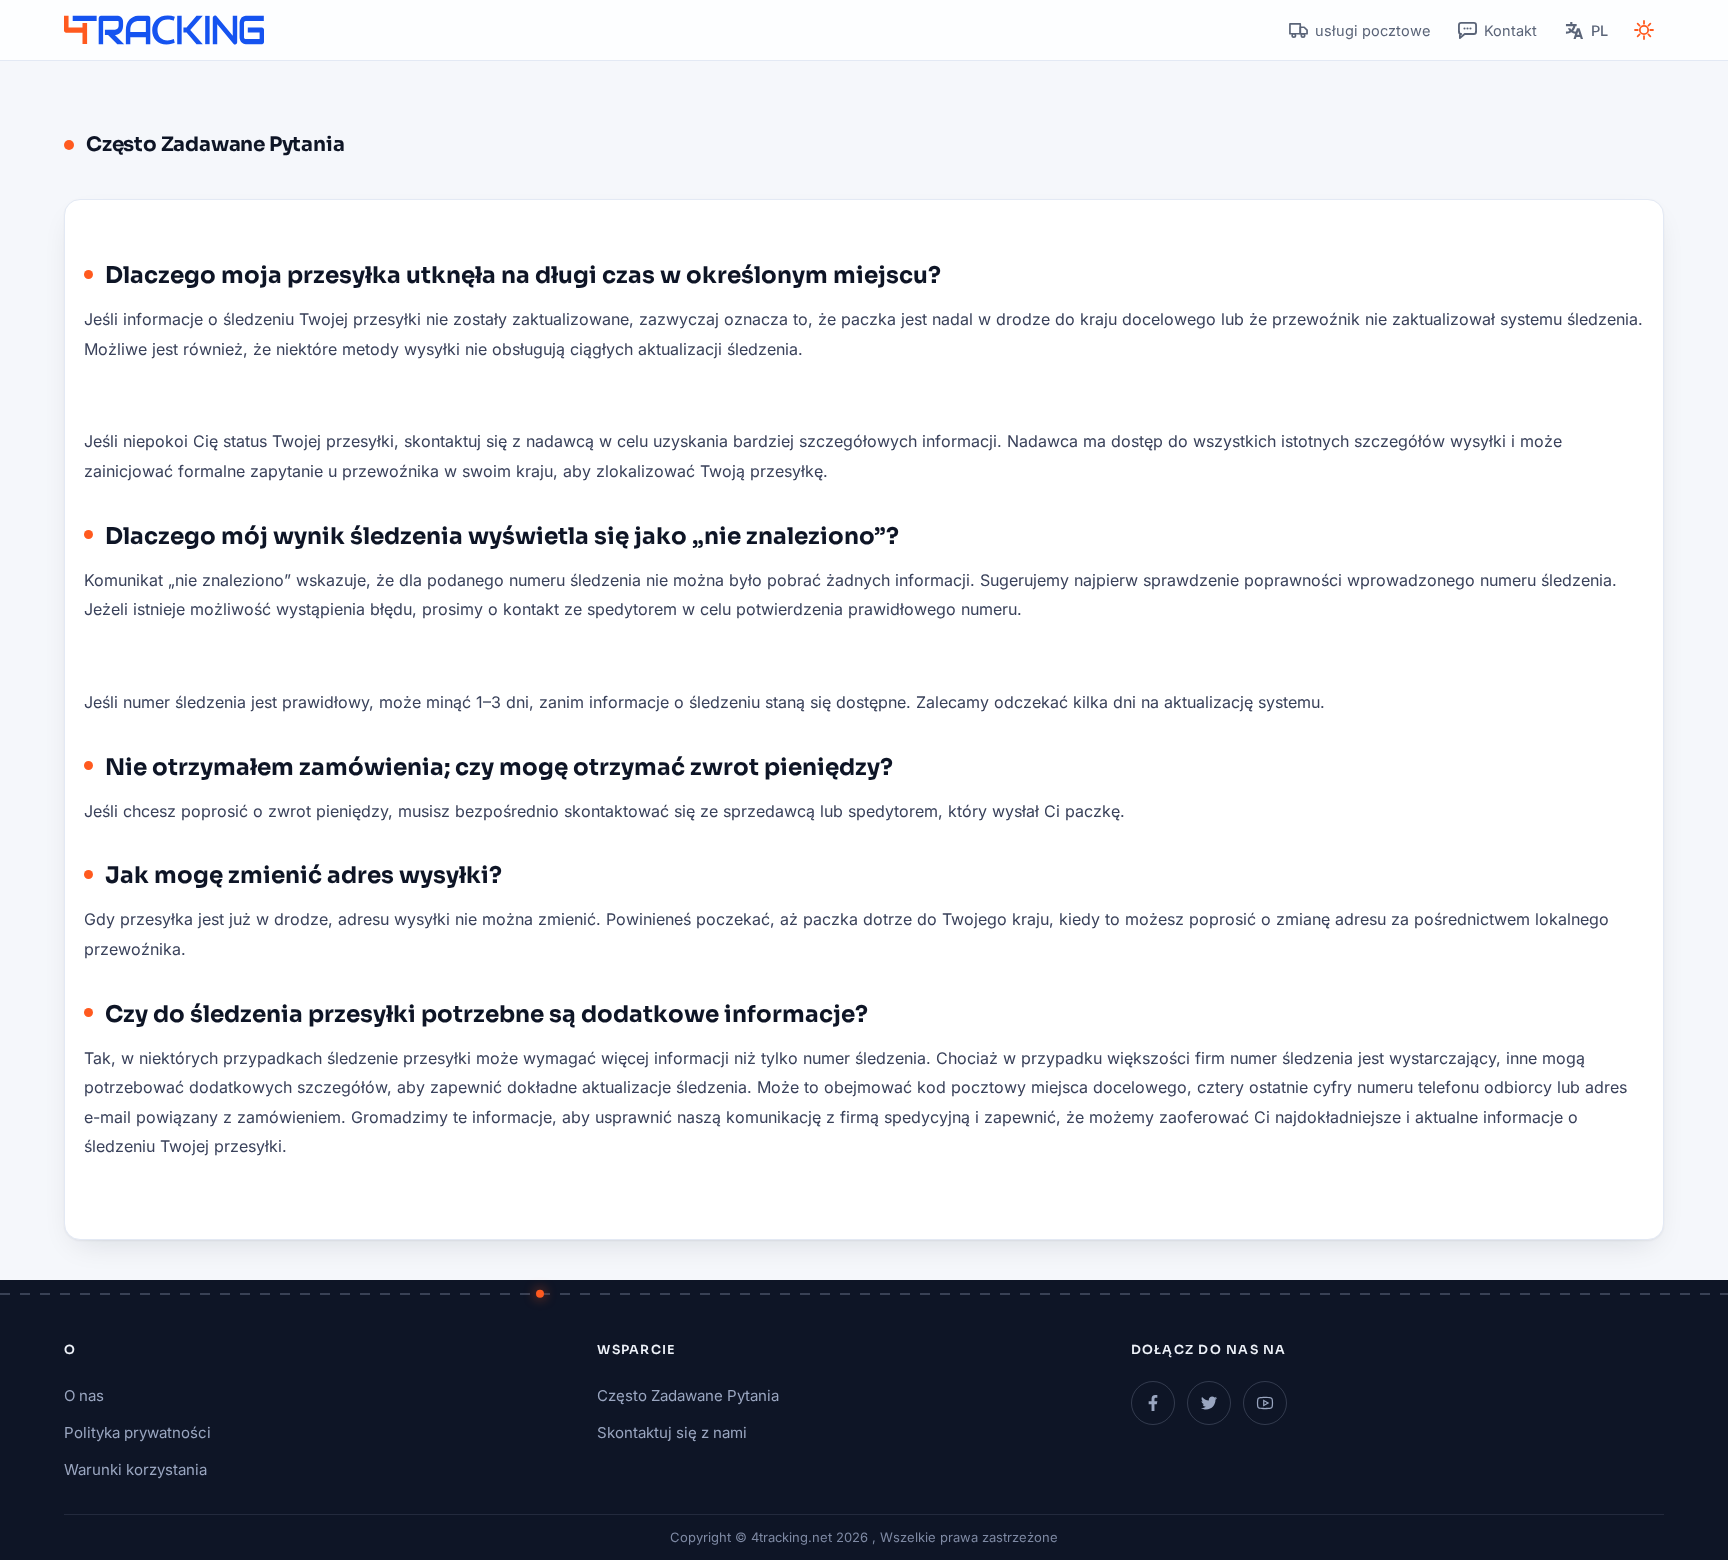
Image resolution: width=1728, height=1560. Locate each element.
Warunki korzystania (135, 1469)
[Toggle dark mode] (1644, 30)
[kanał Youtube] (1265, 1403)
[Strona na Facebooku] (1153, 1403)
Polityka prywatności (137, 1432)
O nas (84, 1395)
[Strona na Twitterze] (1209, 1403)
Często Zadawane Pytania (688, 1395)
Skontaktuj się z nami (672, 1432)
